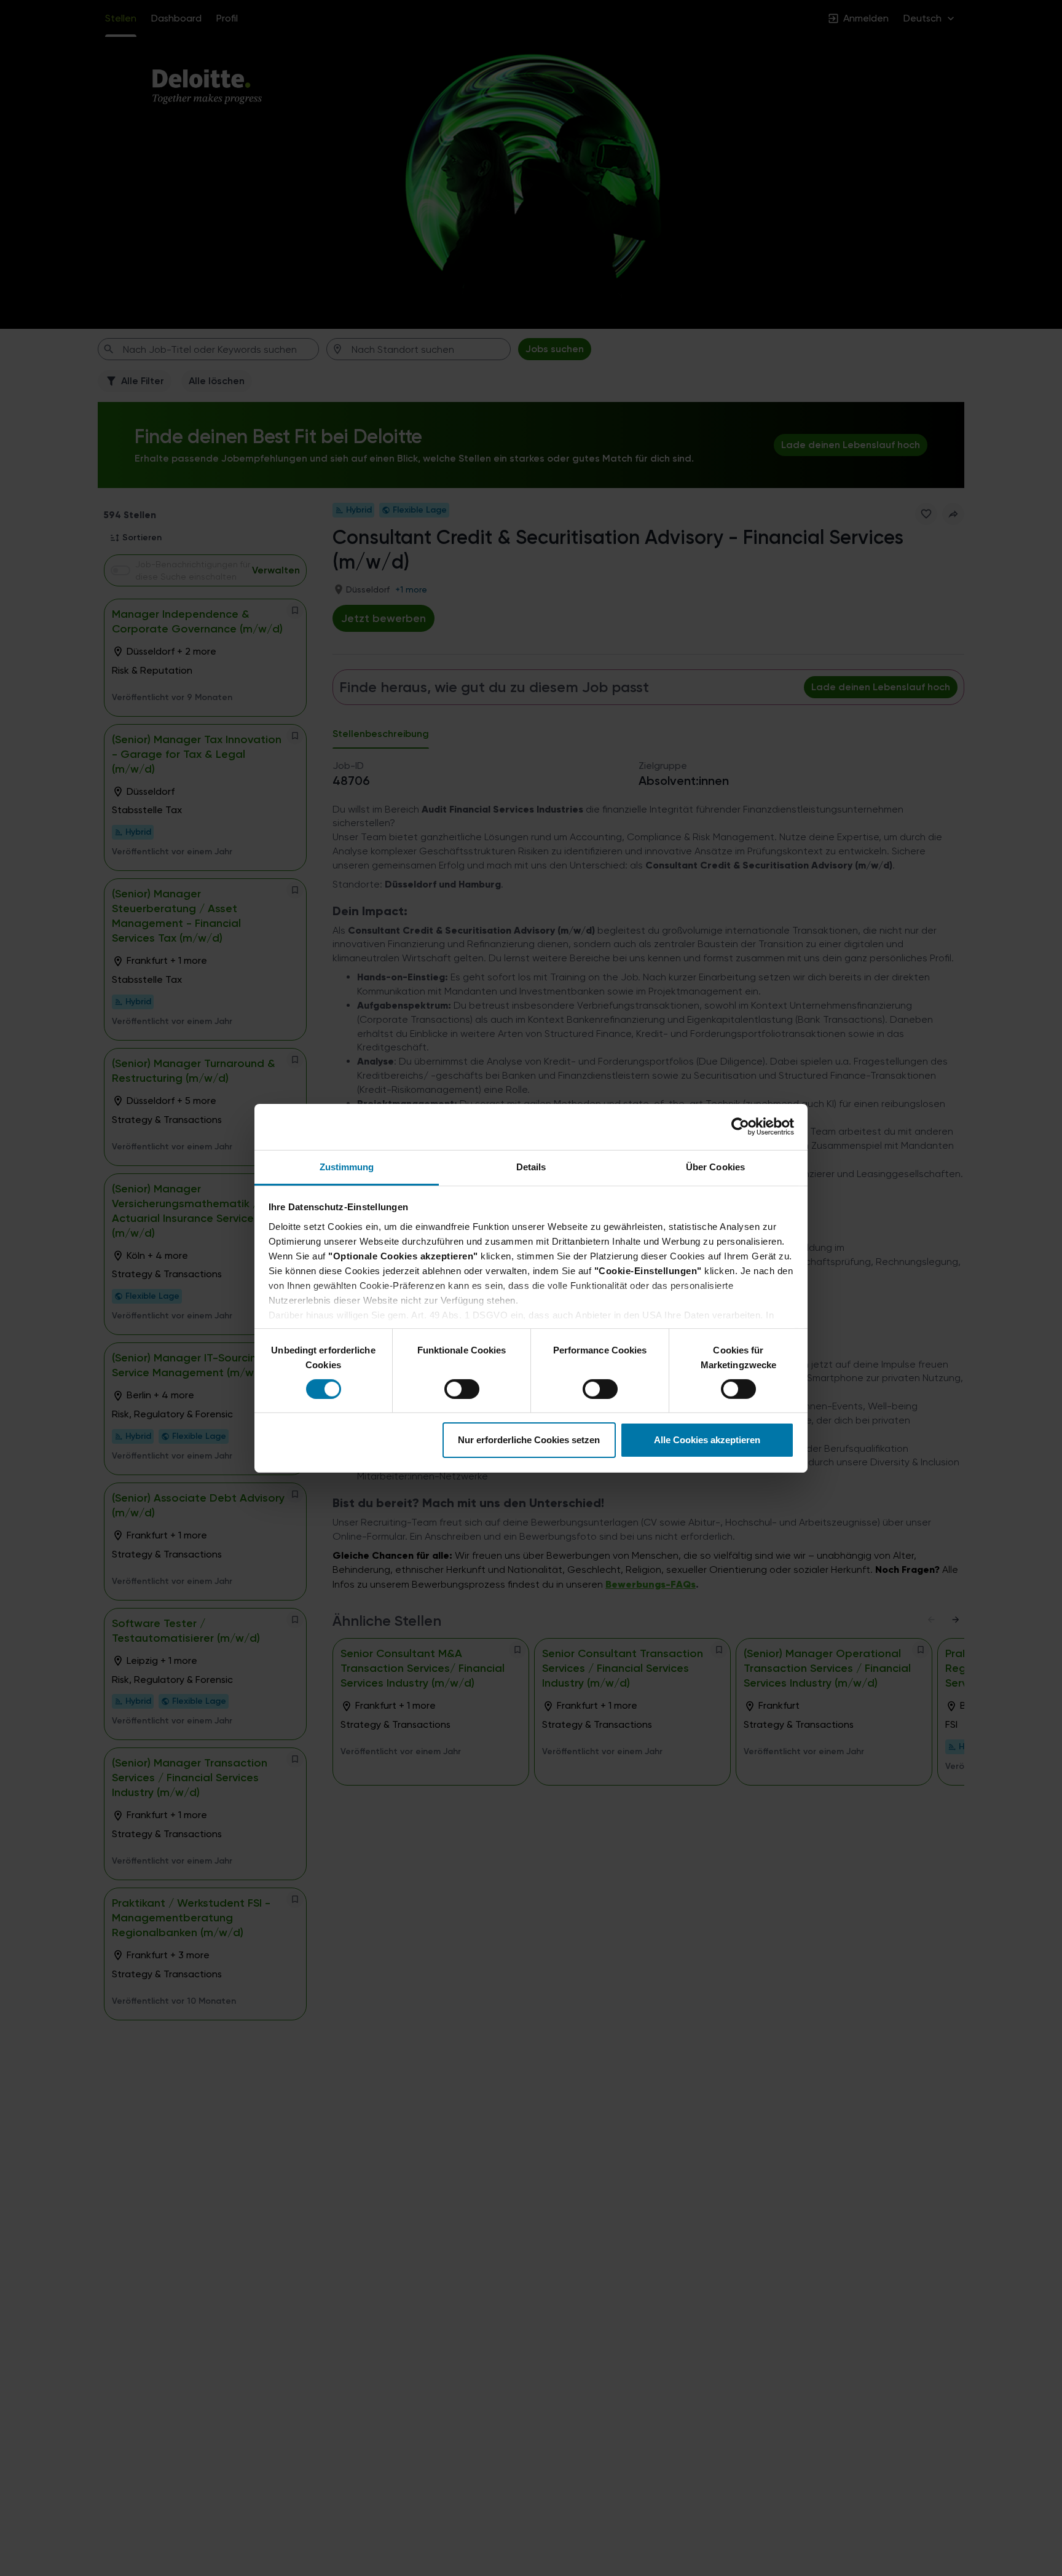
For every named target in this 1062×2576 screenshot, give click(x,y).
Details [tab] (531, 1166)
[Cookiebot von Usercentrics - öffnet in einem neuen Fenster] (740, 1127)
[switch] (450, 1385)
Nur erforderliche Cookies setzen (529, 1440)
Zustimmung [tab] (347, 1166)
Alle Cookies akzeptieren (707, 1440)
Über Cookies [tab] (715, 1166)
